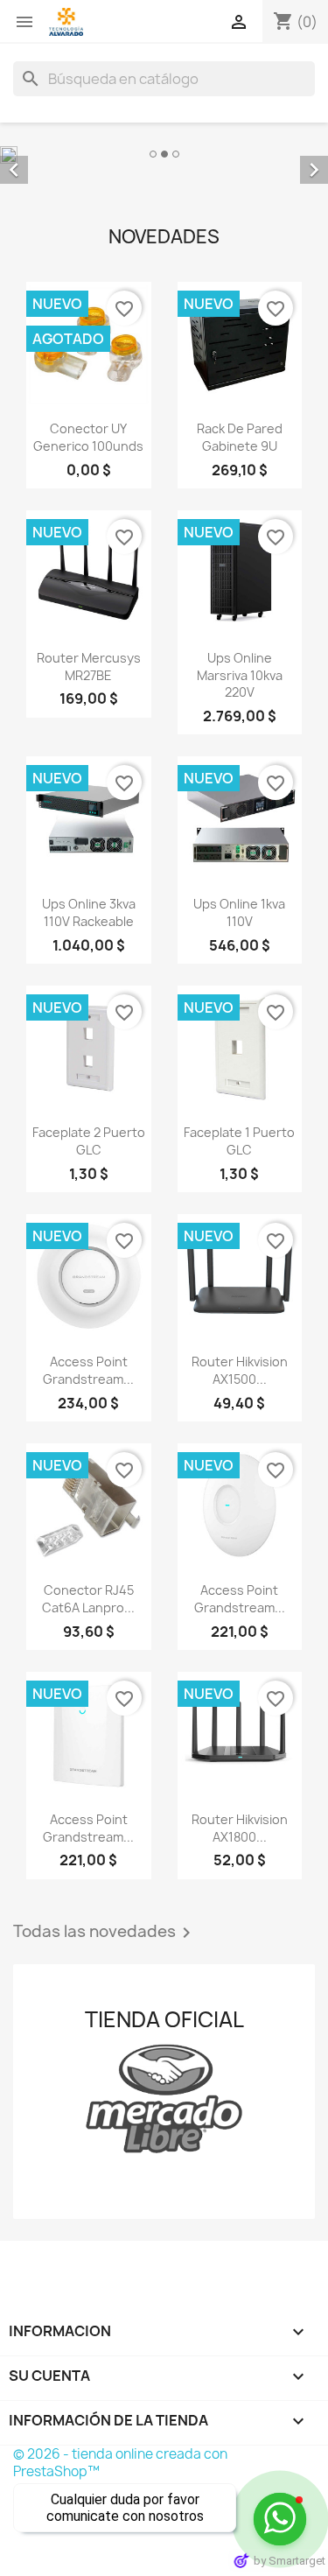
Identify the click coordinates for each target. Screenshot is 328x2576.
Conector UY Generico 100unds (88, 437)
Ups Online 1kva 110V (239, 912)
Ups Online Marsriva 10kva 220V (240, 675)
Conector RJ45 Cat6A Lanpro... (88, 1599)
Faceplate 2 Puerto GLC (89, 1141)
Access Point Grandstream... (88, 1370)
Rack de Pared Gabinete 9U (240, 437)
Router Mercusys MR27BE (89, 667)
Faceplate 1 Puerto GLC (239, 1141)
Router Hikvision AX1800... (240, 1828)
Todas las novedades (105, 1933)
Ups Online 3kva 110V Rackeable (89, 912)
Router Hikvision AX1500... (240, 1370)
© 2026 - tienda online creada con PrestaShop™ (120, 2463)
